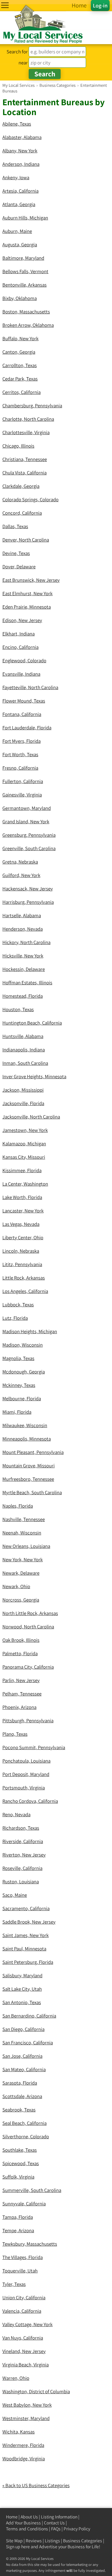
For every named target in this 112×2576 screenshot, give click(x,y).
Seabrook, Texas (19, 2110)
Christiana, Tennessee (25, 459)
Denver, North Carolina (26, 540)
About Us (29, 2517)
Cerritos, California (22, 392)
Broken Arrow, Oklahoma (28, 325)
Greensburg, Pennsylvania (29, 835)
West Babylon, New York (27, 2405)
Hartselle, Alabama (22, 915)
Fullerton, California (23, 781)
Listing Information (59, 2517)
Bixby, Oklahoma (20, 298)
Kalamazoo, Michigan (24, 1144)
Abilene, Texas (17, 124)
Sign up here (18, 2547)
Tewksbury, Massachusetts (30, 2244)
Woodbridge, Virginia (24, 2459)
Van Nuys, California (23, 2338)
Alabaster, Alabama (22, 137)
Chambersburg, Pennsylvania (32, 406)
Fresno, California (20, 768)
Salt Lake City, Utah (22, 1989)
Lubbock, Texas (18, 1305)
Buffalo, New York (20, 338)
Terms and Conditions (27, 2529)
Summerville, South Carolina (32, 2190)
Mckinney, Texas (19, 1385)
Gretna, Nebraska (20, 862)
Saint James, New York (26, 1935)
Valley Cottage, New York (27, 2324)
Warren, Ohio (16, 2378)
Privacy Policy (77, 2529)
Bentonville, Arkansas (24, 285)
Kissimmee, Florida (22, 1170)
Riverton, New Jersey (24, 1855)
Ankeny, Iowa (16, 177)
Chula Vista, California (24, 473)
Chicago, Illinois (18, 446)
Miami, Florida (17, 1412)
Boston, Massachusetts (26, 312)
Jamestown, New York (25, 1130)
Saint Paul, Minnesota (24, 1949)
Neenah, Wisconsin (22, 1533)
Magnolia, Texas (18, 1358)
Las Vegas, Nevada (21, 1224)
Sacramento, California (26, 1908)
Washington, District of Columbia (36, 2391)
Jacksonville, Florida (23, 1103)
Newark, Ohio (16, 1586)
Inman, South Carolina (25, 1063)
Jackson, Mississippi (23, 1090)
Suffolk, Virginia (18, 2177)
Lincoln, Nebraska (21, 1251)
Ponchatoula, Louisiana (26, 1761)
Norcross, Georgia (21, 1600)
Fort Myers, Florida (22, 741)
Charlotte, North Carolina (28, 419)
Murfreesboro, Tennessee (28, 1479)
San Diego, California (23, 2029)
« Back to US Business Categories (36, 2485)
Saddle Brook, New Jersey (29, 1922)
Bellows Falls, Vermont (25, 271)
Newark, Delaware (21, 1573)
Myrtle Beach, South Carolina (32, 1492)
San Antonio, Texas (22, 2002)
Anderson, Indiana (21, 164)
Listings (52, 2541)
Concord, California (22, 513)
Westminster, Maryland (26, 2418)
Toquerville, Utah (20, 2271)
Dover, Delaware (19, 567)
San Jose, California (22, 2056)
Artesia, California (20, 191)
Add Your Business (23, 2523)
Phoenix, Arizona (19, 1707)
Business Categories (83, 2541)
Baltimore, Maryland (23, 258)
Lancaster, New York (23, 1211)
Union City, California (24, 2297)
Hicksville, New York (23, 956)
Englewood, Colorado (24, 660)
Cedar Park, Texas (20, 379)
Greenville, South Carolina (29, 848)
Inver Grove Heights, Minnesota (34, 1076)
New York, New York (23, 1559)
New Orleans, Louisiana (26, 1546)
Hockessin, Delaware (24, 969)
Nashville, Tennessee (24, 1519)
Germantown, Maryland (27, 808)
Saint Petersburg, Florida (28, 1962)
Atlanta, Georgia (19, 204)
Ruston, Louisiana (21, 1882)
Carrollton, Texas (20, 365)
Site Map (14, 2541)
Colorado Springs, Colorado (30, 499)
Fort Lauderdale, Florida (27, 728)
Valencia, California (22, 2311)
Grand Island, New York (26, 821)
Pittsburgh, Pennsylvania (28, 1721)
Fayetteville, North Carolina (30, 687)
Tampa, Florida (18, 2217)
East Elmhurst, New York (27, 593)
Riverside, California (23, 1841)
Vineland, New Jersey (24, 2351)
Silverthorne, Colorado (26, 2136)
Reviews (34, 2541)
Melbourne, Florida (22, 1398)
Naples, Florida (18, 1506)
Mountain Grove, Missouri (29, 1466)
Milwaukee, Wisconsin (25, 1425)
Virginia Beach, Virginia (26, 2365)
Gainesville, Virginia (22, 795)
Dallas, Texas (15, 526)
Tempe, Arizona (18, 2230)
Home (12, 2517)
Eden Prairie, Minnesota (27, 607)
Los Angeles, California (25, 1291)
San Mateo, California (24, 2069)
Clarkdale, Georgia (21, 486)
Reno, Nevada (16, 1814)
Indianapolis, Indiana (24, 1050)
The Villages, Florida (23, 2257)
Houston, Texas (18, 1009)
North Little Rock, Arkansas (30, 1613)
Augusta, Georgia (20, 245)
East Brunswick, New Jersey (31, 580)
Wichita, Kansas (19, 2432)
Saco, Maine (15, 1895)
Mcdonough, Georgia (24, 1372)
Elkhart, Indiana (19, 634)
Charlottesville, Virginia (26, 432)
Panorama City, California (28, 1667)
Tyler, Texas (14, 2284)
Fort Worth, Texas (20, 754)
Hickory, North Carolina (26, 942)
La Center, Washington (25, 1184)
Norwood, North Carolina (28, 1627)
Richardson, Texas (21, 1828)
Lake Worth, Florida (22, 1197)
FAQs (56, 2529)
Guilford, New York (21, 875)
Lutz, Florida (15, 1318)
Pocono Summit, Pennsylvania (34, 1747)
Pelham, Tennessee (22, 1694)
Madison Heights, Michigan (30, 1331)
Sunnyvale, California (24, 2204)
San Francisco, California (28, 2043)
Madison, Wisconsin (23, 1345)
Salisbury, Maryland (22, 1975)
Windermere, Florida (23, 2445)
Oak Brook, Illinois (21, 1640)
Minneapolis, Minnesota (27, 1439)
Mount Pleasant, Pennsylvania (33, 1452)
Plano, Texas (15, 1734)
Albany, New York (20, 151)
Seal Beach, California (24, 2123)
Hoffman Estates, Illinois (27, 983)
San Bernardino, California (29, 2016)
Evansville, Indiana (21, 674)
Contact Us (54, 2523)
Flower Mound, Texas (24, 701)
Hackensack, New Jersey (28, 889)
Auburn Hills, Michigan (25, 218)
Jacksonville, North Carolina (31, 1117)
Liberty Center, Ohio (23, 1237)
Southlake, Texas (20, 2150)
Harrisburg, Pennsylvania (28, 902)
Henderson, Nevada (23, 929)
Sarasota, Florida (20, 2083)
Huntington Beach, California (32, 1023)
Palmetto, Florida (20, 1653)
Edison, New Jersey (22, 620)
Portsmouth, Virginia (24, 1788)
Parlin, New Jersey (21, 1680)
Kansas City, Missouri (24, 1157)
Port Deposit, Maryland (26, 1774)
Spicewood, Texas (21, 2163)
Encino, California (20, 647)
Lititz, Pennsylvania (22, 1264)
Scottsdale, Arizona (22, 2096)
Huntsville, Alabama (23, 1036)
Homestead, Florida (23, 996)
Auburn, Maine (17, 231)
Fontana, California (22, 714)
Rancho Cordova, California (30, 1801)
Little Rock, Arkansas (24, 1278)
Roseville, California (22, 1868)
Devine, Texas (16, 553)
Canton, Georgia (19, 352)
